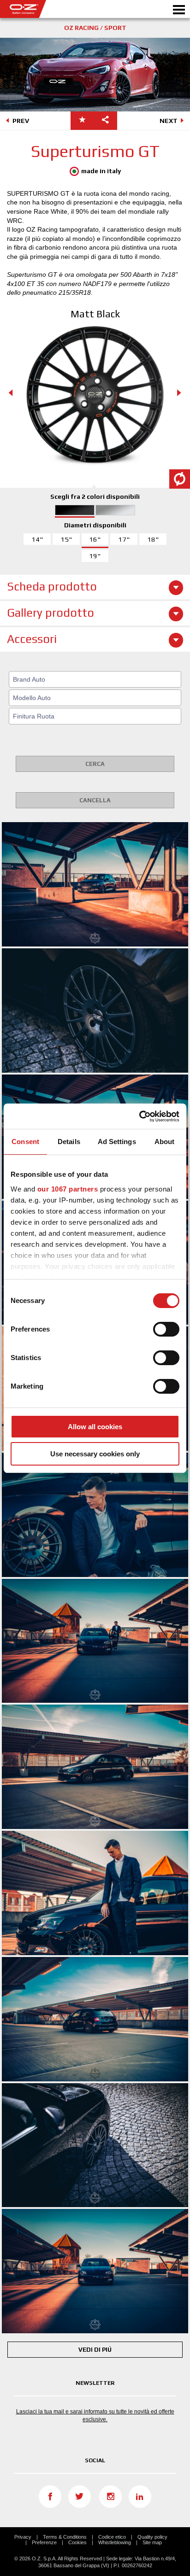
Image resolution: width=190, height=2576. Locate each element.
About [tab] (165, 1142)
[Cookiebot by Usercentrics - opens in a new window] (139, 1116)
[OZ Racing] (47, 9)
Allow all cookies (95, 1427)
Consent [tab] (25, 1142)
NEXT (169, 121)
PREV (21, 121)
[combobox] (95, 679)
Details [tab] (69, 1142)
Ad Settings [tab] (117, 1142)
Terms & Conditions (65, 2537)
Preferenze (44, 2542)
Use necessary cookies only (95, 1454)
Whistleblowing (115, 2542)
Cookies (77, 2542)
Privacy (23, 2537)
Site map (152, 2542)
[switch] (166, 1329)
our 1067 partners (68, 1189)
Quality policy (152, 2537)
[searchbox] (96, 679)
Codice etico (112, 2537)
